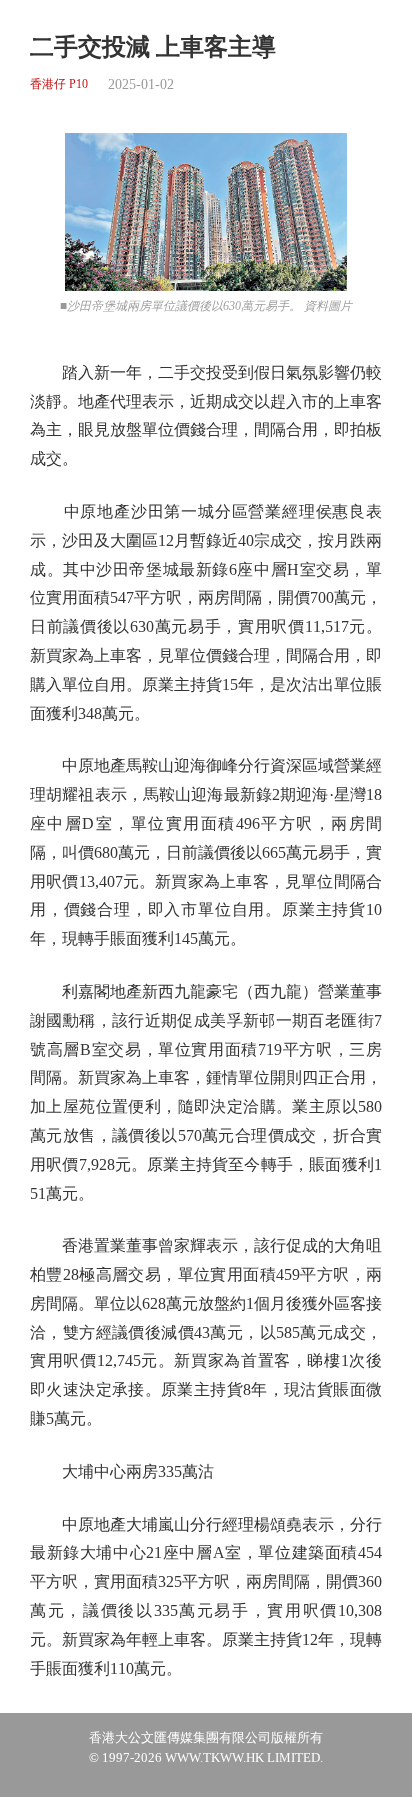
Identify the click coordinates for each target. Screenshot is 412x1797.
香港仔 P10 (59, 84)
